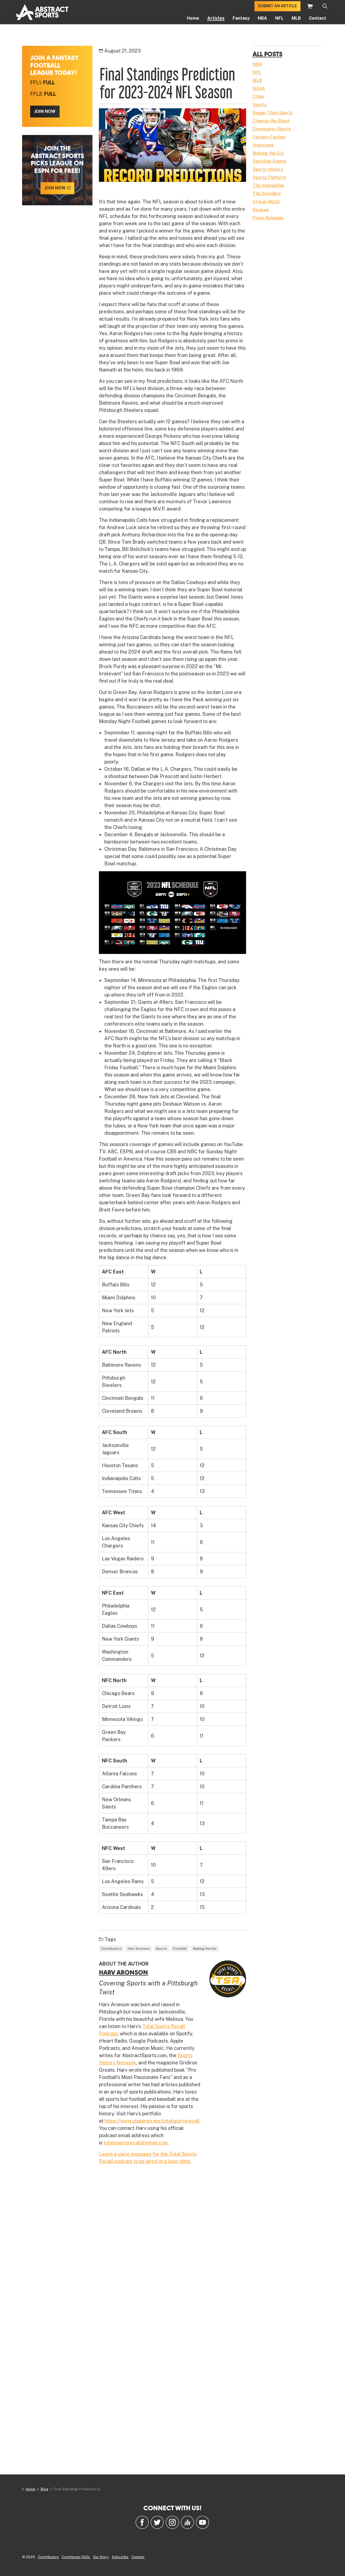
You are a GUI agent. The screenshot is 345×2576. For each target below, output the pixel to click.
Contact (318, 18)
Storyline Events (269, 161)
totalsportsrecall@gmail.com (136, 2143)
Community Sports (272, 129)
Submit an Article (277, 6)
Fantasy (241, 18)
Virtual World (266, 202)
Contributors (111, 1949)
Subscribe (120, 2557)
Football (180, 1949)
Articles (216, 18)
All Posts (268, 54)
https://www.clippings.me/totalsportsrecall (152, 2121)
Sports (161, 1949)
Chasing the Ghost (271, 121)
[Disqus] (172, 2248)
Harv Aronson (139, 1949)
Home (193, 18)
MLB (296, 18)
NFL (279, 18)
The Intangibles (268, 185)
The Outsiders (267, 194)
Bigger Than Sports (273, 113)
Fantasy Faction (269, 137)
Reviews (261, 210)
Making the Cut (205, 1949)
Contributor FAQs (76, 2557)
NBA (262, 18)
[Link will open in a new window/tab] (142, 2522)
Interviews (263, 145)
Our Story (101, 2557)
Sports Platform (269, 177)
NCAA (259, 88)
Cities (258, 97)
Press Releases (268, 218)
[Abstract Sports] (42, 12)
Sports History (268, 169)
